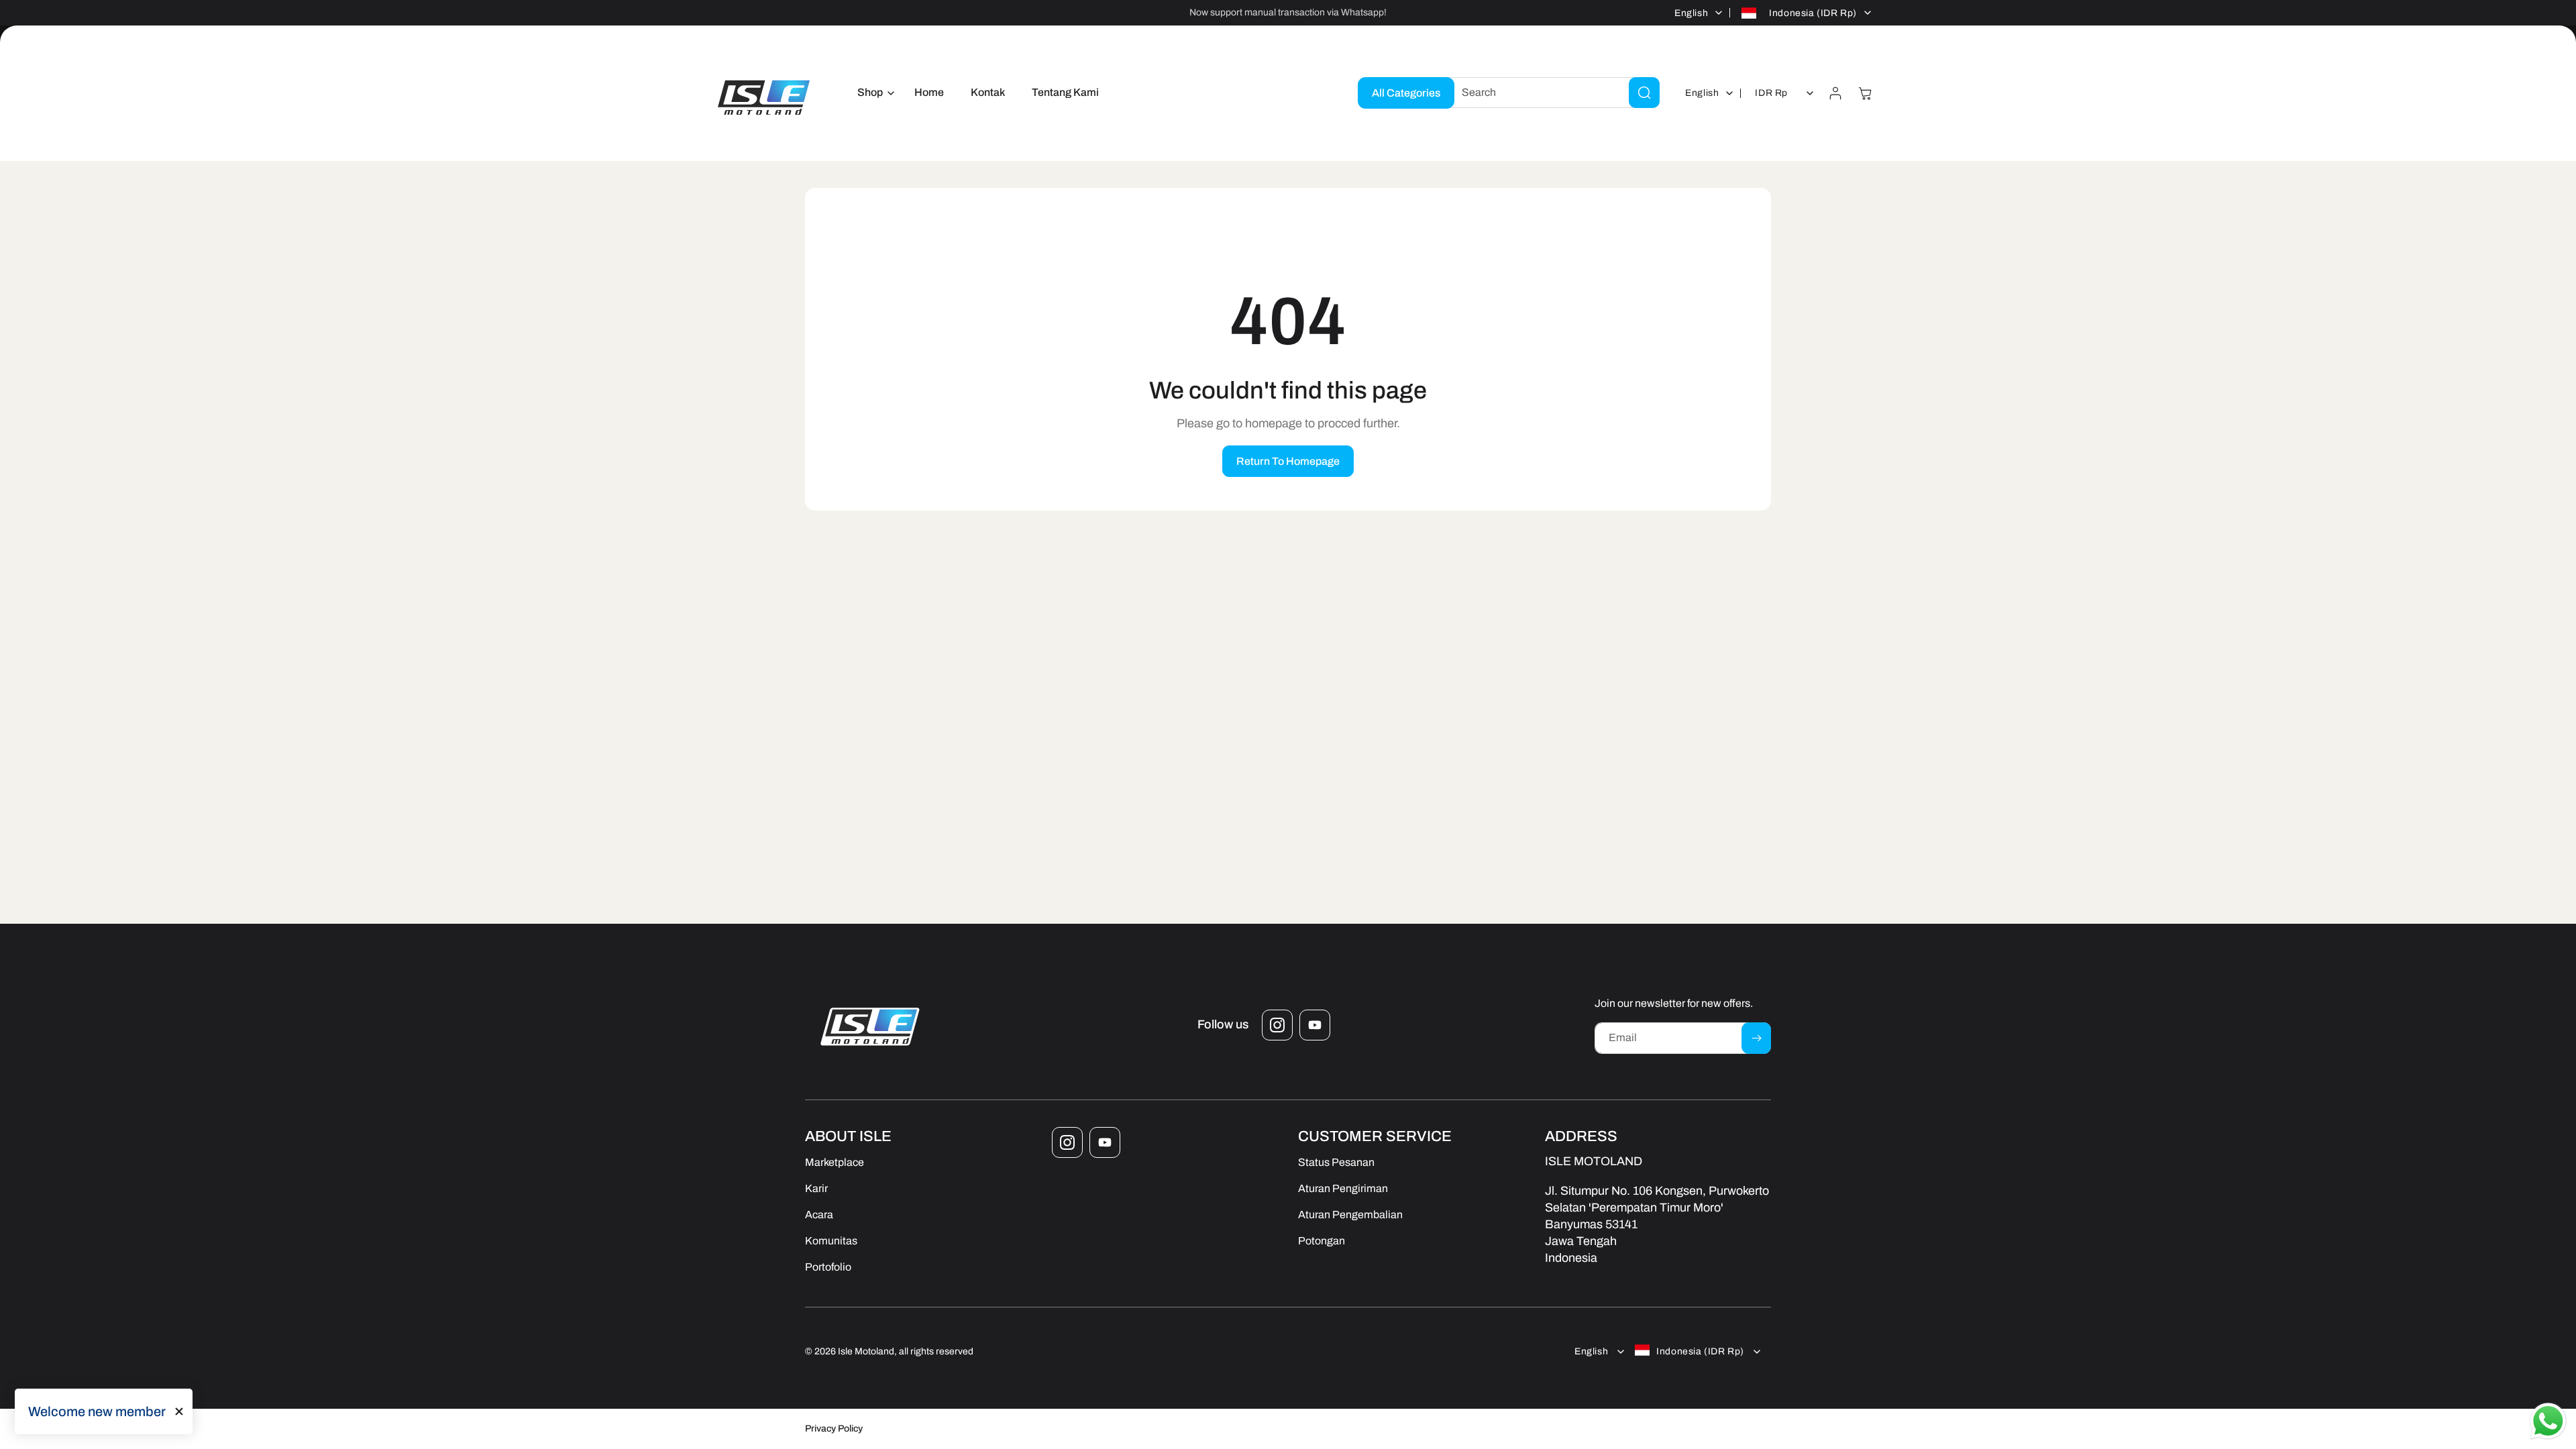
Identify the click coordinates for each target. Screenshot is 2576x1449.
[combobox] (1550, 93)
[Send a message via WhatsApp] (2548, 1421)
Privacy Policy (834, 1429)
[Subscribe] (1756, 1038)
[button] (872, 93)
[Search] (1644, 93)
